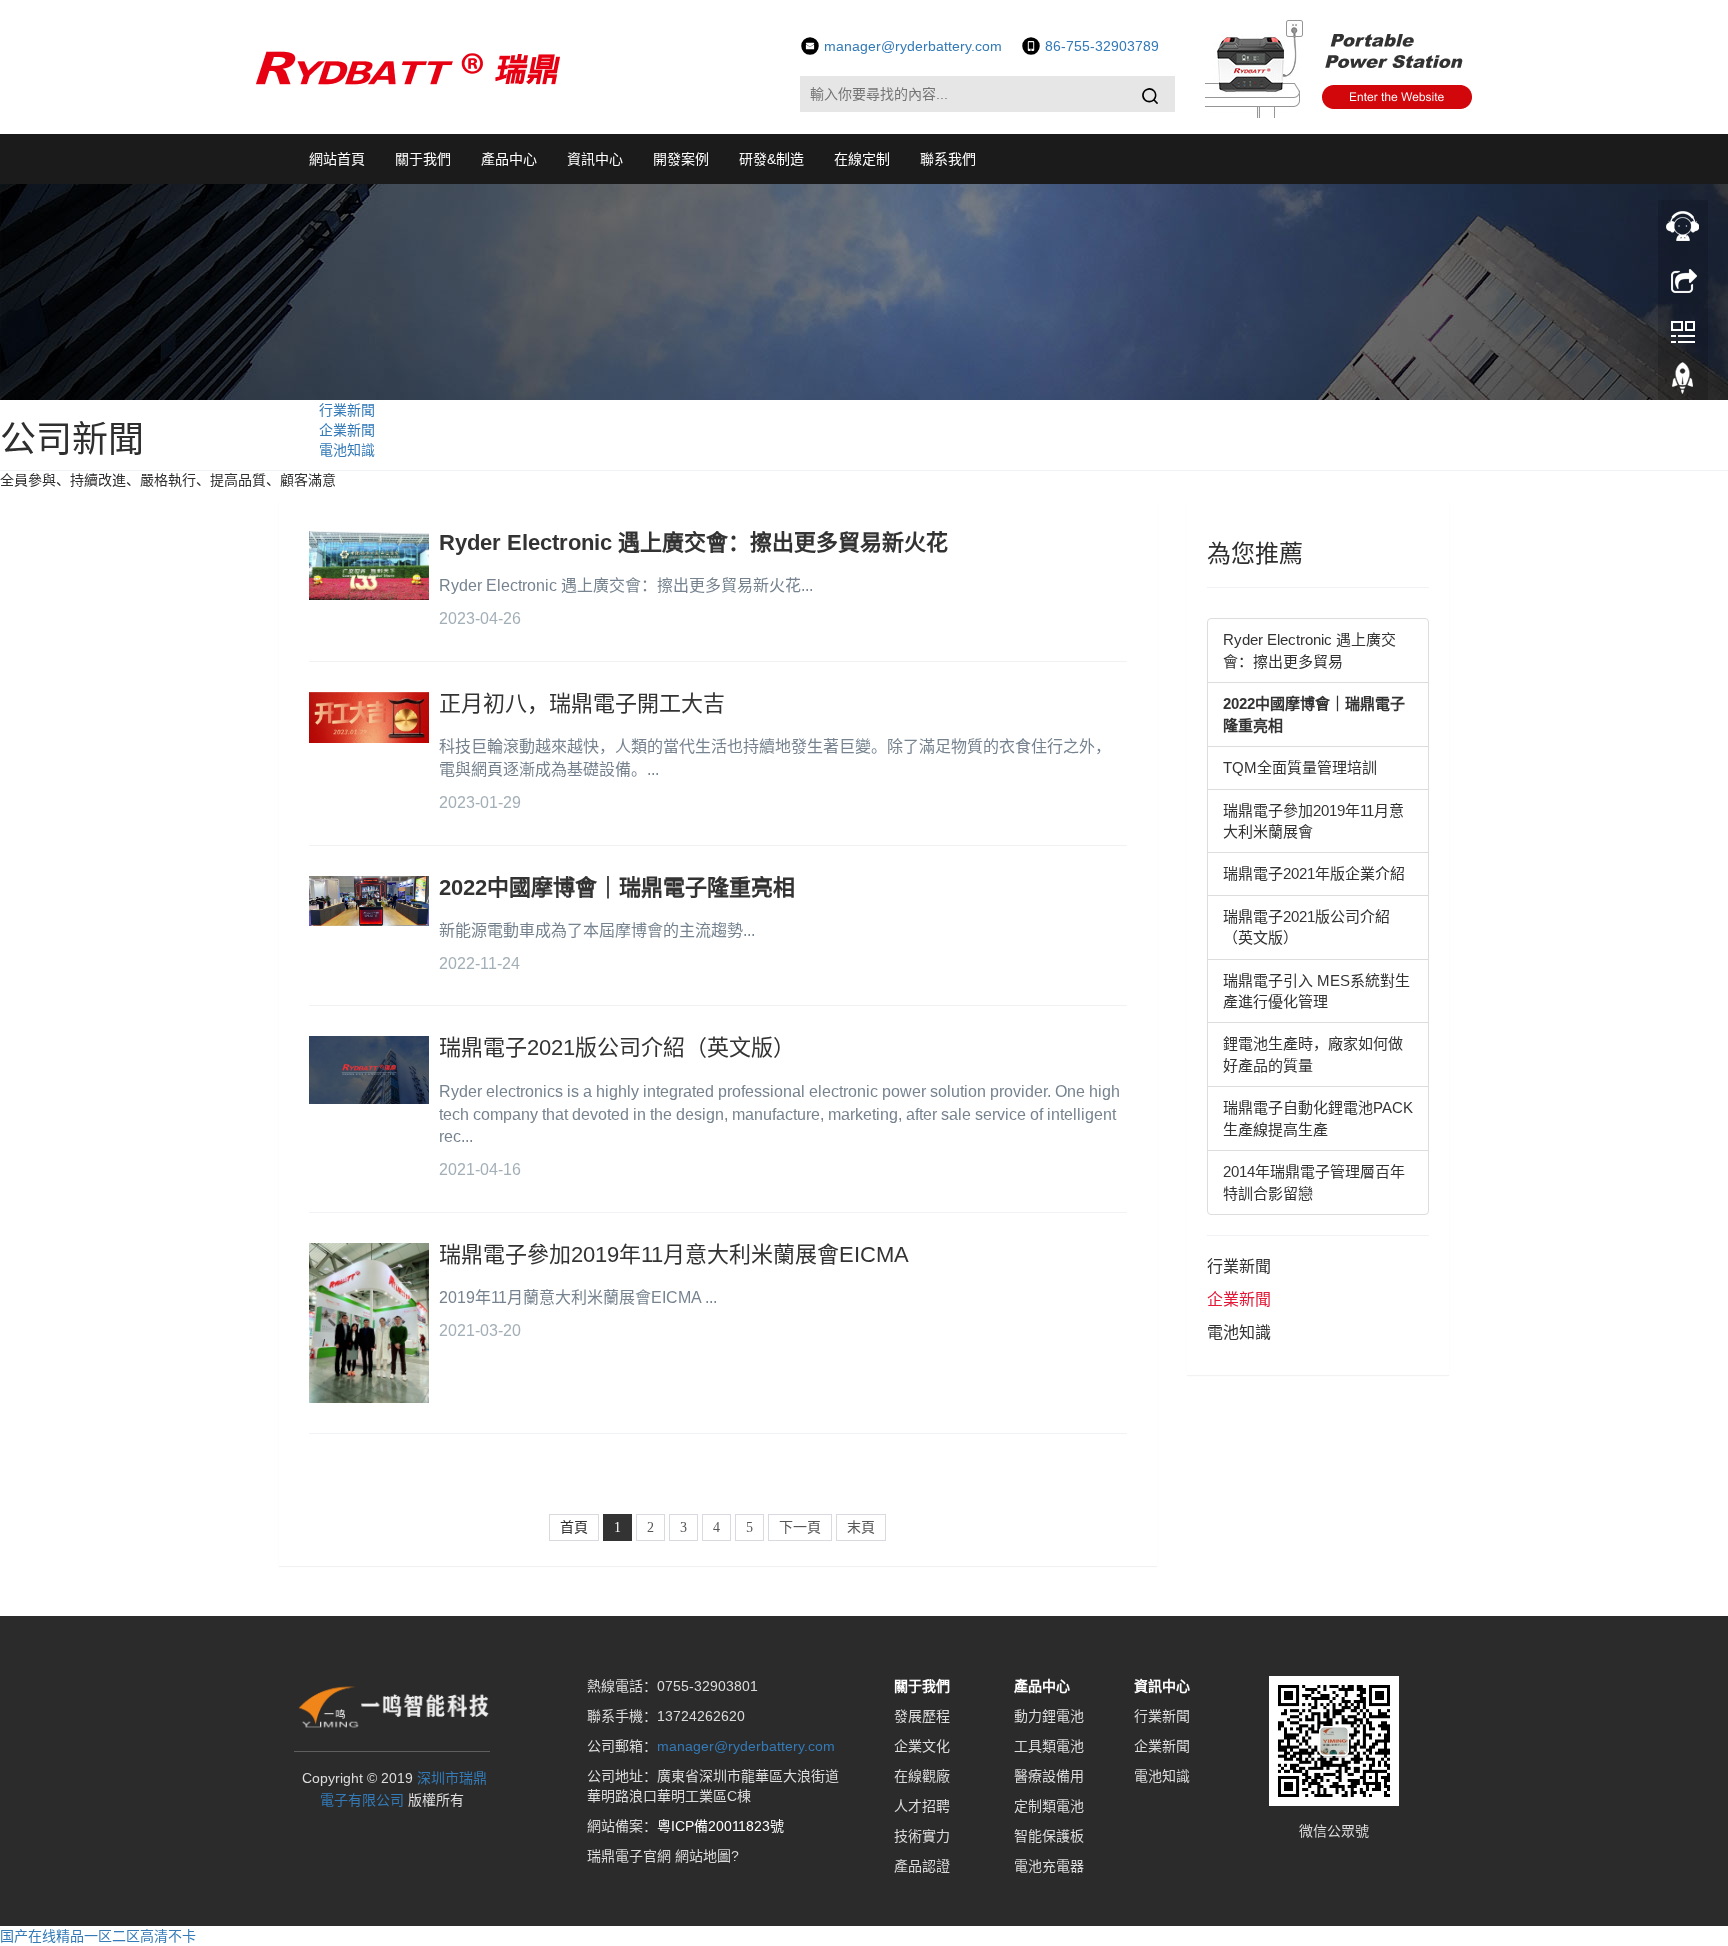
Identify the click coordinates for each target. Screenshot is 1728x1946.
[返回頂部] (1683, 383)
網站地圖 (703, 1856)
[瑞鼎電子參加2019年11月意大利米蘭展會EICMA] (369, 1323)
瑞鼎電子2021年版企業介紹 (1314, 873)
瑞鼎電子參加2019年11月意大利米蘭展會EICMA (674, 1254)
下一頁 (800, 1527)
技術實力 (922, 1836)
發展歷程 (922, 1716)
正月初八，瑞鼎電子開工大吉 (582, 703)
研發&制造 (771, 159)
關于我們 (423, 159)
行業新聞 (347, 410)
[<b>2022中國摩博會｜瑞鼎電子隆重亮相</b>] (369, 901)
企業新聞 (347, 430)
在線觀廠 (922, 1776)
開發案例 (681, 159)
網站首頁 (337, 159)
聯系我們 (948, 159)
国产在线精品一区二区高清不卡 (98, 1936)
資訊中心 (595, 159)
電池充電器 (1049, 1866)
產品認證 (922, 1866)
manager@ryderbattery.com (746, 1746)
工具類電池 (1049, 1746)
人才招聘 (922, 1806)
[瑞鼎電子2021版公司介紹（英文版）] (369, 1069)
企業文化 (922, 1746)
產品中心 (509, 159)
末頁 (861, 1527)
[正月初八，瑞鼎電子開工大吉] (369, 717)
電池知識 (347, 450)
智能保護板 (1049, 1836)
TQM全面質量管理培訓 (1300, 767)
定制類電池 (1049, 1806)
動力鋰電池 (1049, 1716)
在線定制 (862, 159)
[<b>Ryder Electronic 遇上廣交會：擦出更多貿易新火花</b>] (369, 565)
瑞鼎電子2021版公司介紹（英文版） (617, 1047)
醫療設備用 (1049, 1776)
